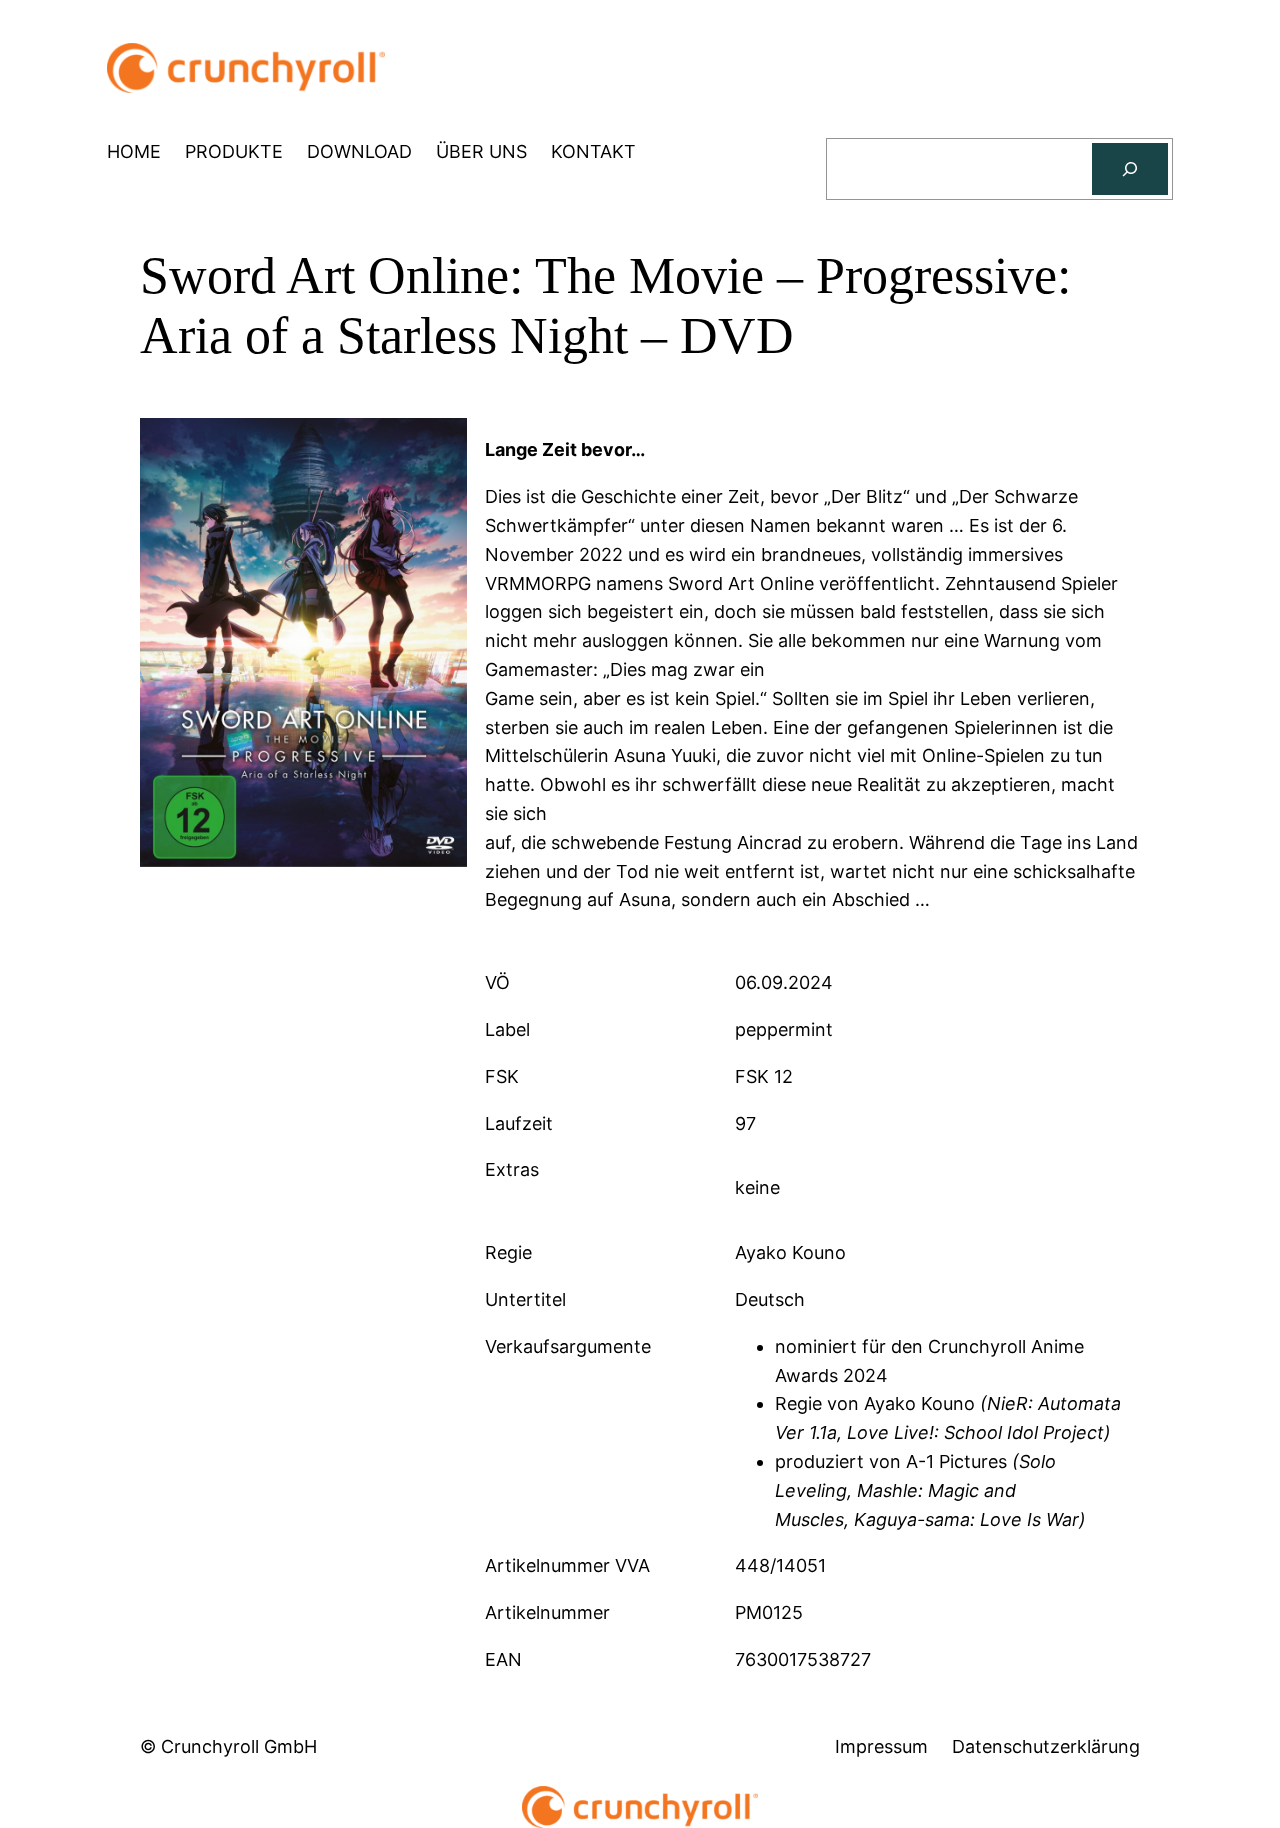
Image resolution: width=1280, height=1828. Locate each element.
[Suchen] (1130, 169)
